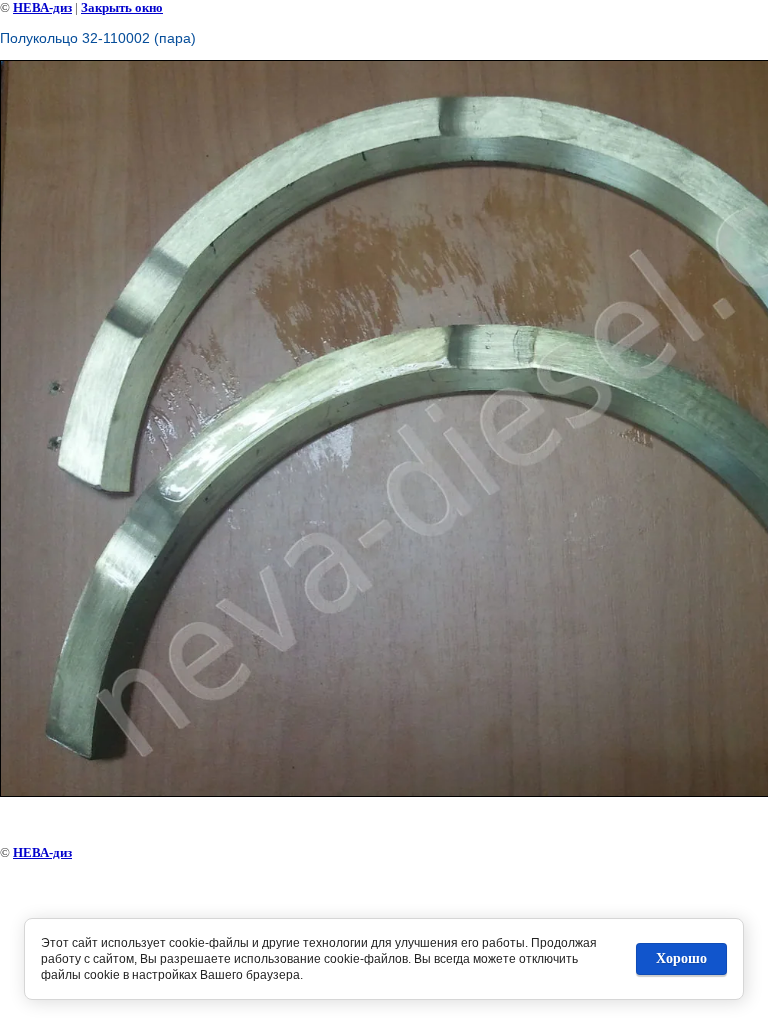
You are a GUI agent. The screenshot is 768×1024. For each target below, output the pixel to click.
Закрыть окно (122, 7)
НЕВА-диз (42, 7)
